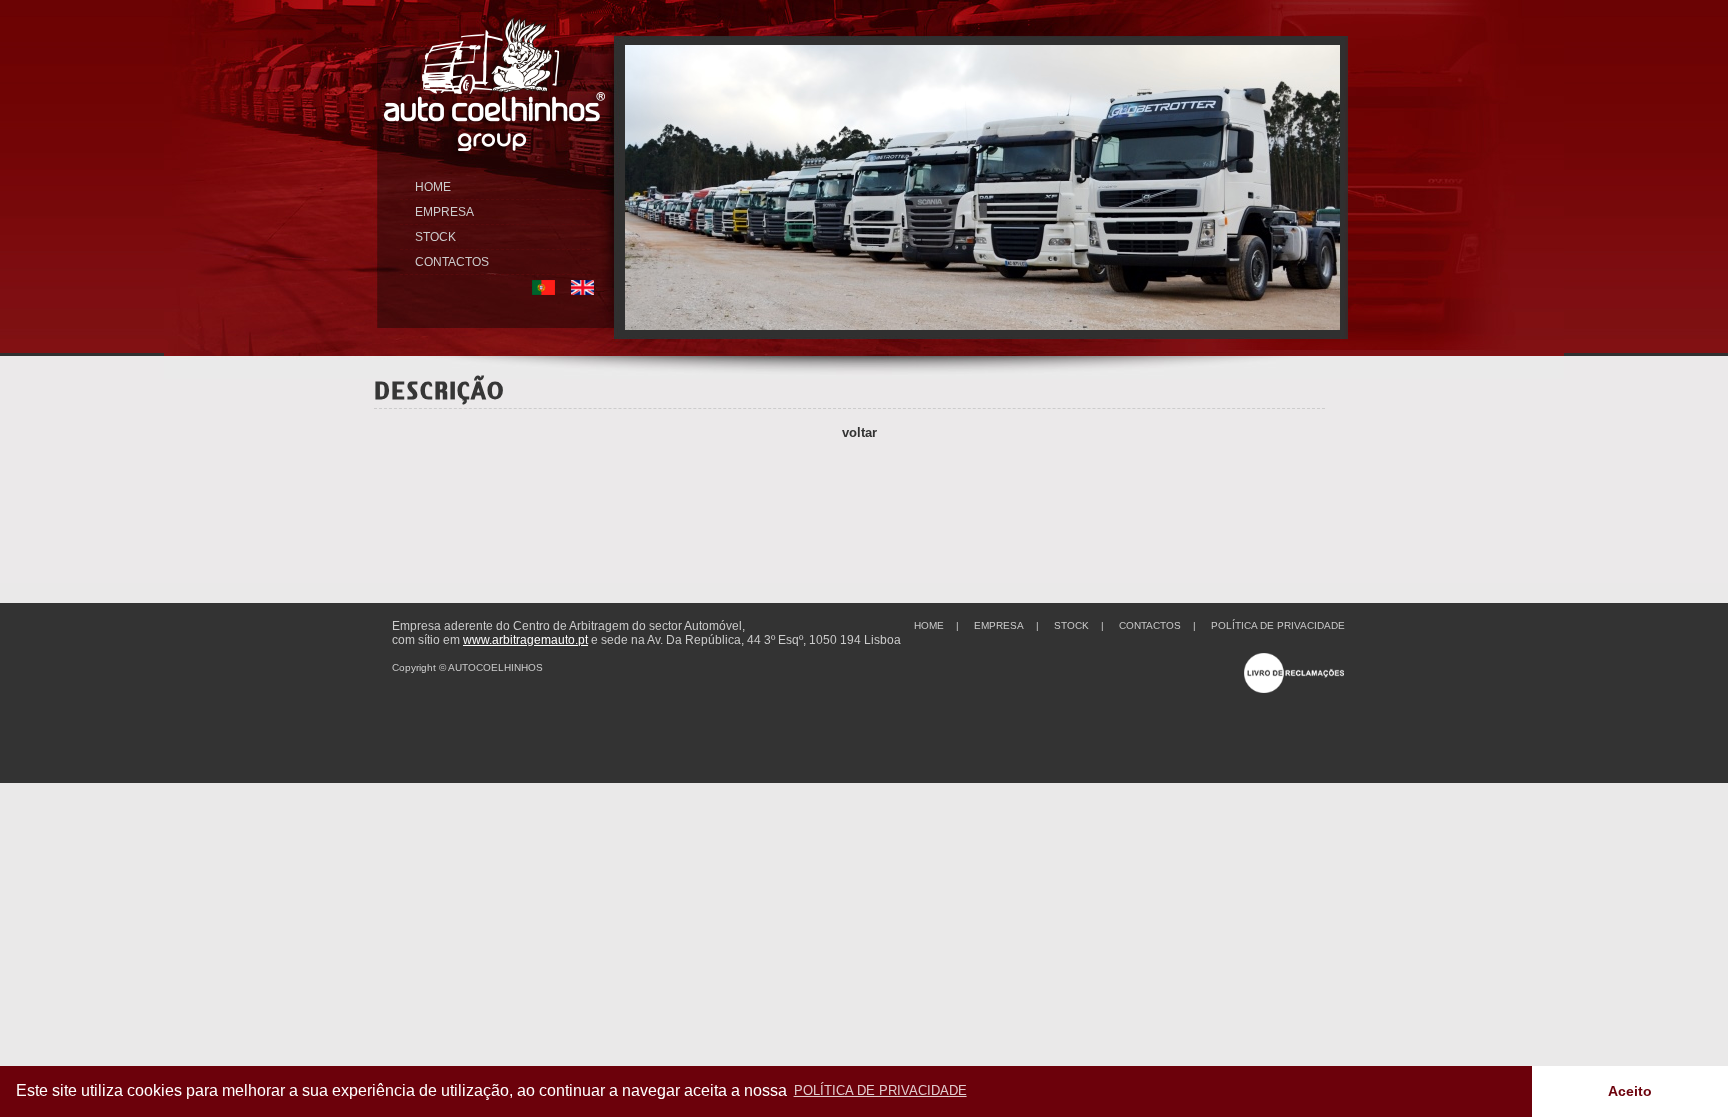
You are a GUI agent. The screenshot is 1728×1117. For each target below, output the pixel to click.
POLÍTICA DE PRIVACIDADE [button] (880, 1090)
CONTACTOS (452, 262)
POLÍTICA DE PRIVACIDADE (1278, 625)
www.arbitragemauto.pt (525, 640)
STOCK (435, 237)
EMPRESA (444, 212)
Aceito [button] (1630, 1091)
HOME (433, 187)
